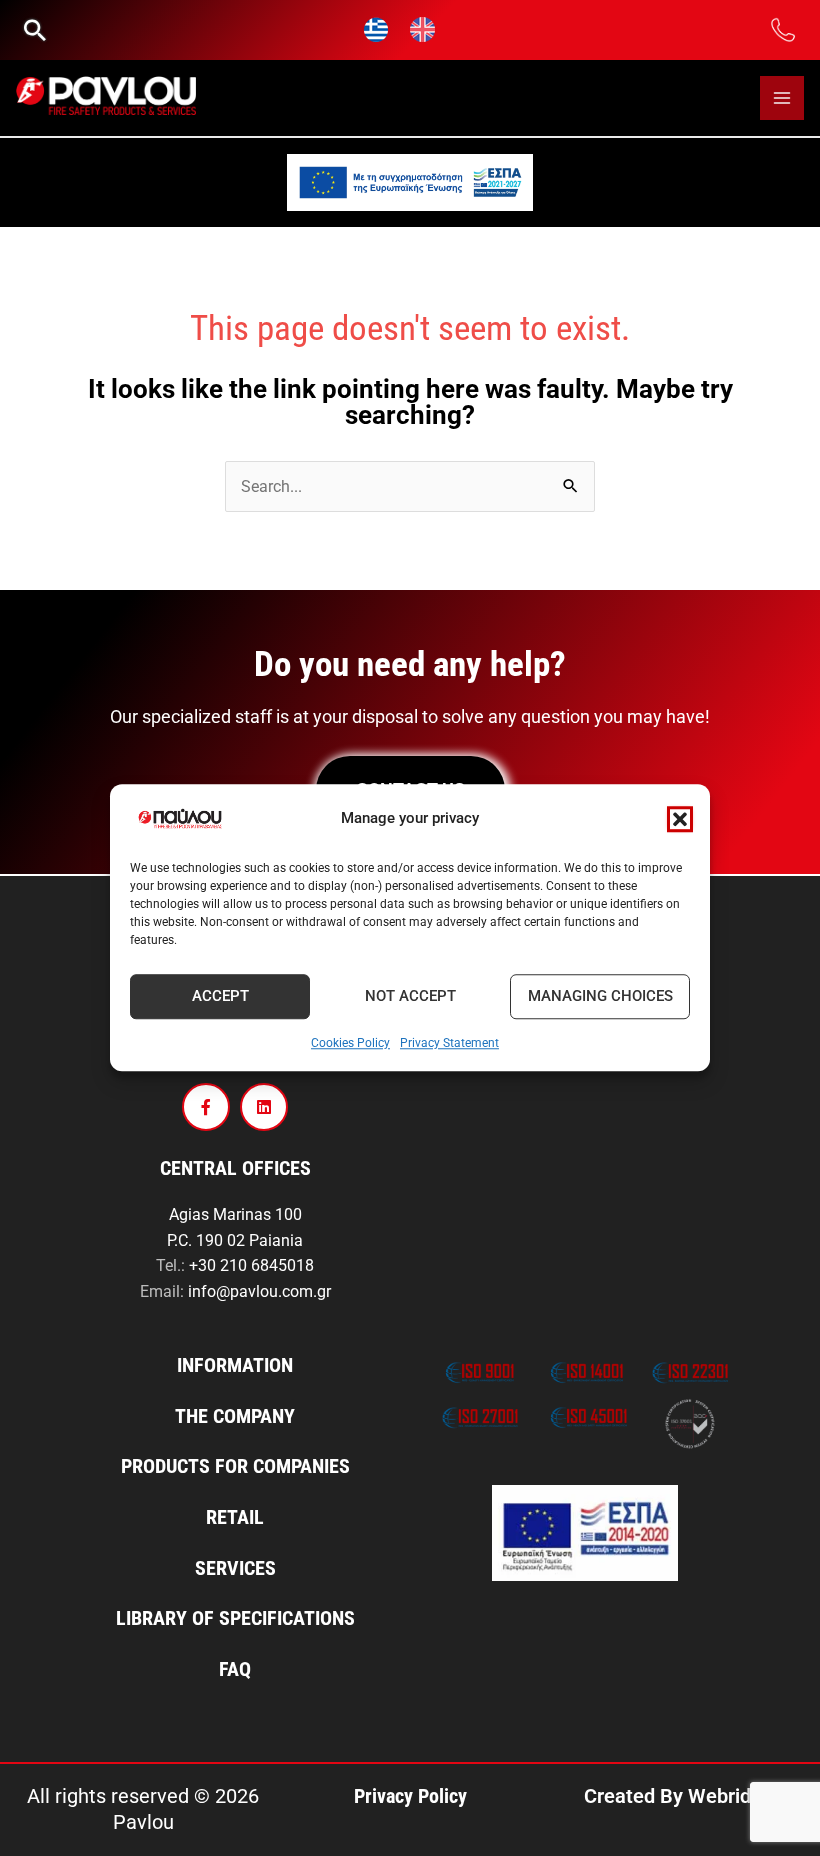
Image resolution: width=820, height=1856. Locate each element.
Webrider (728, 1796)
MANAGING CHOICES (600, 997)
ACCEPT (220, 997)
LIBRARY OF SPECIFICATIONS (235, 1618)
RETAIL (235, 1517)
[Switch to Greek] (377, 30)
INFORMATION (235, 1365)
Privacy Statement (449, 1043)
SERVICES (235, 1568)
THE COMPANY (235, 1416)
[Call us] (783, 29)
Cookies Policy (350, 1043)
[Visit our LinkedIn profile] (264, 1107)
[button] (680, 819)
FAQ (235, 1669)
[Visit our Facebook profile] (206, 1107)
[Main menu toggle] (782, 98)
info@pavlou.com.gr (259, 1291)
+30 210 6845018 (251, 1265)
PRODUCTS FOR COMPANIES (235, 1466)
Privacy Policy (410, 1796)
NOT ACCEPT (410, 997)
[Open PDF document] (410, 182)
